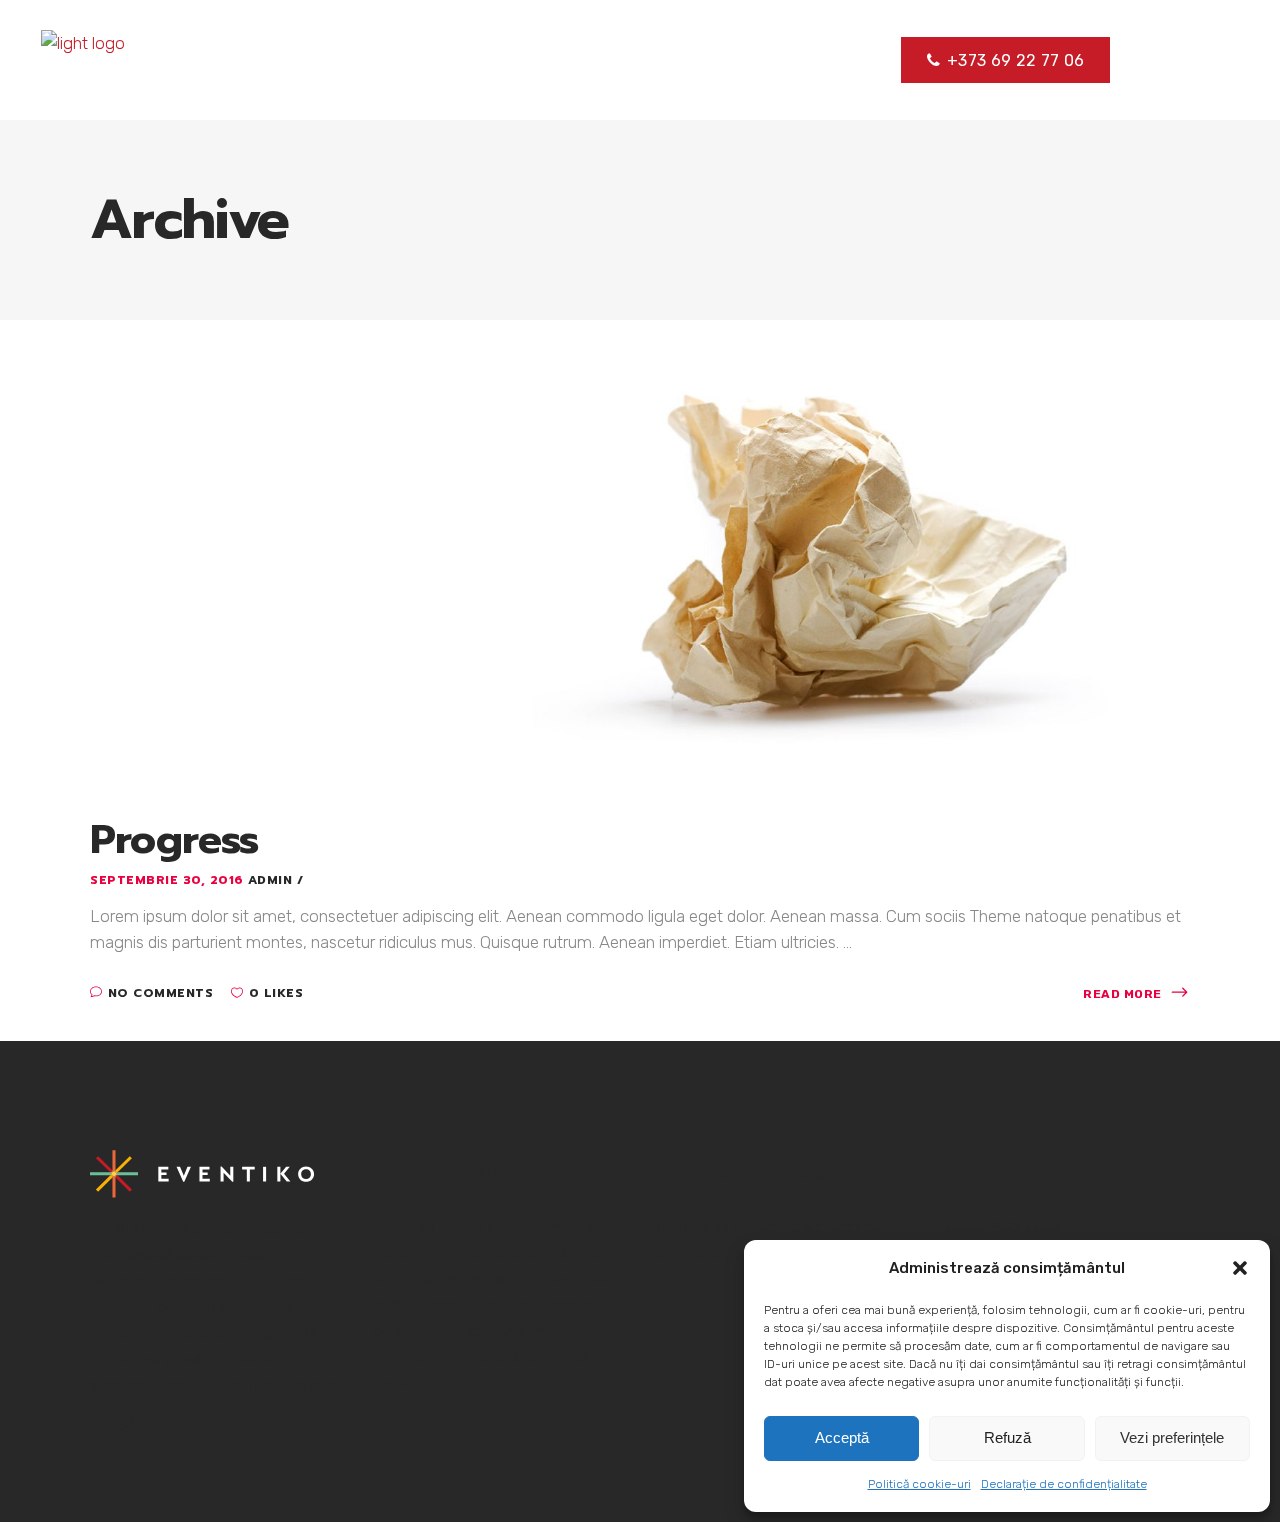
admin (272, 880)
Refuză (1007, 1437)
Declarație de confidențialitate (1064, 1484)
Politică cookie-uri (919, 1484)
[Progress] (640, 563)
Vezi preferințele (1172, 1437)
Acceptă (842, 1437)
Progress (174, 839)
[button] (1240, 1268)
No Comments (160, 993)
